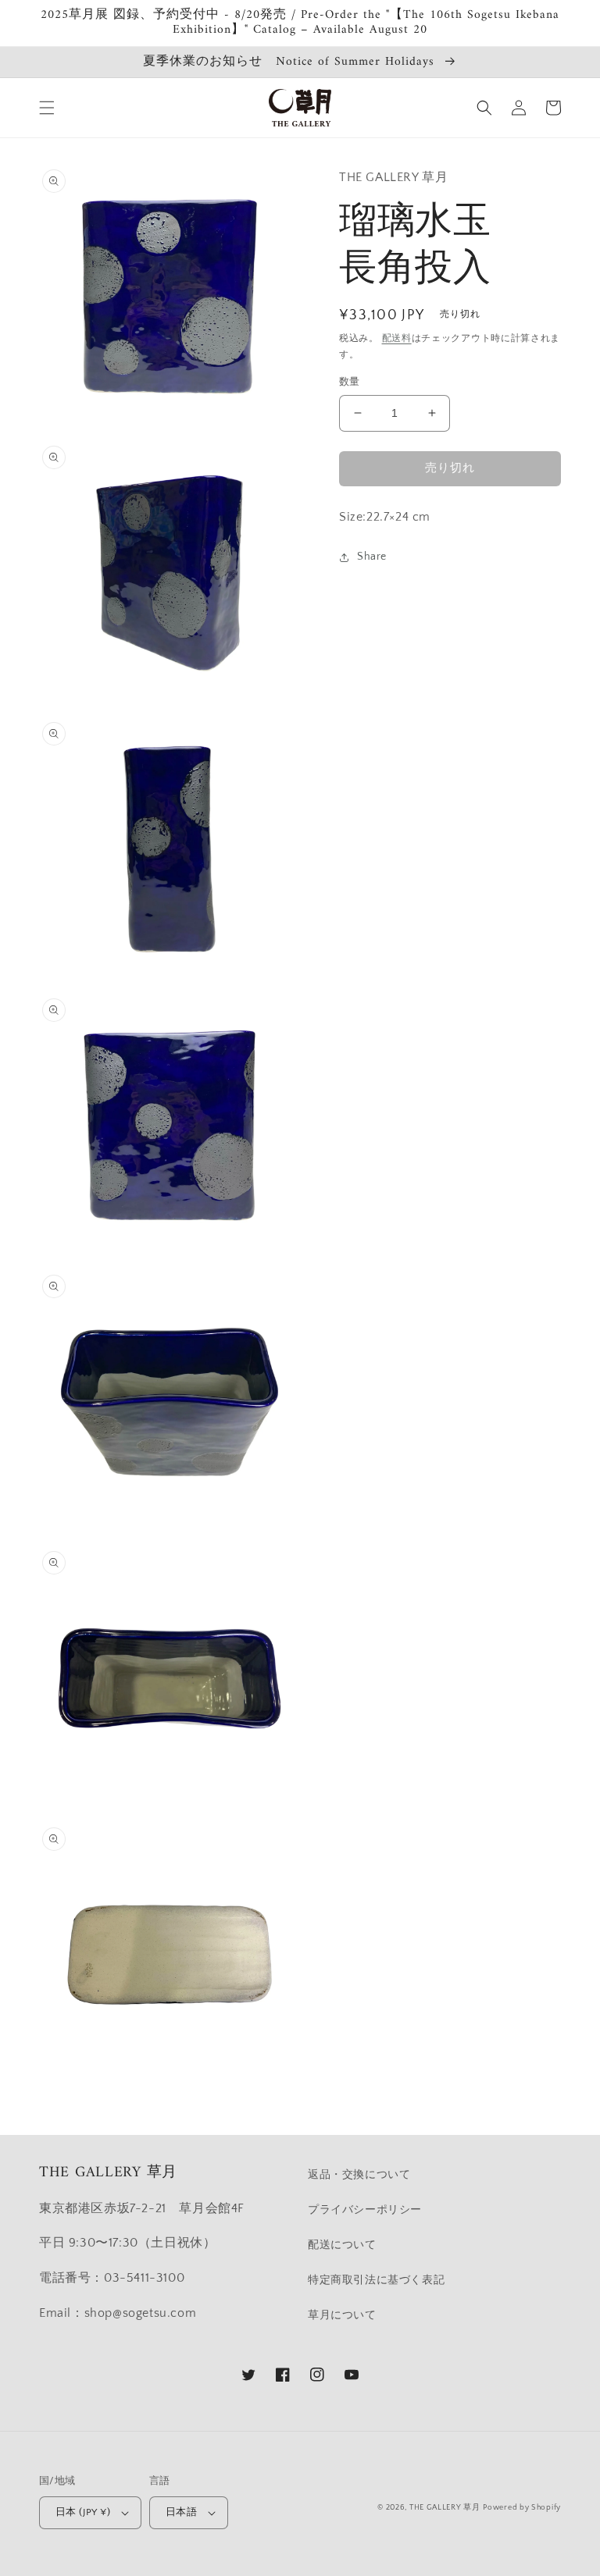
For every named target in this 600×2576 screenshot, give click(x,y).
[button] (47, 108)
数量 (350, 382)
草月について (342, 2315)
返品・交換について (359, 2175)
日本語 (181, 2512)
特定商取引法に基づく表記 (376, 2280)
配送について (342, 2245)
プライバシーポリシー (365, 2210)
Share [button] (372, 557)
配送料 (397, 338)
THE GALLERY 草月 (445, 2508)
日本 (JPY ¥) (83, 2512)
